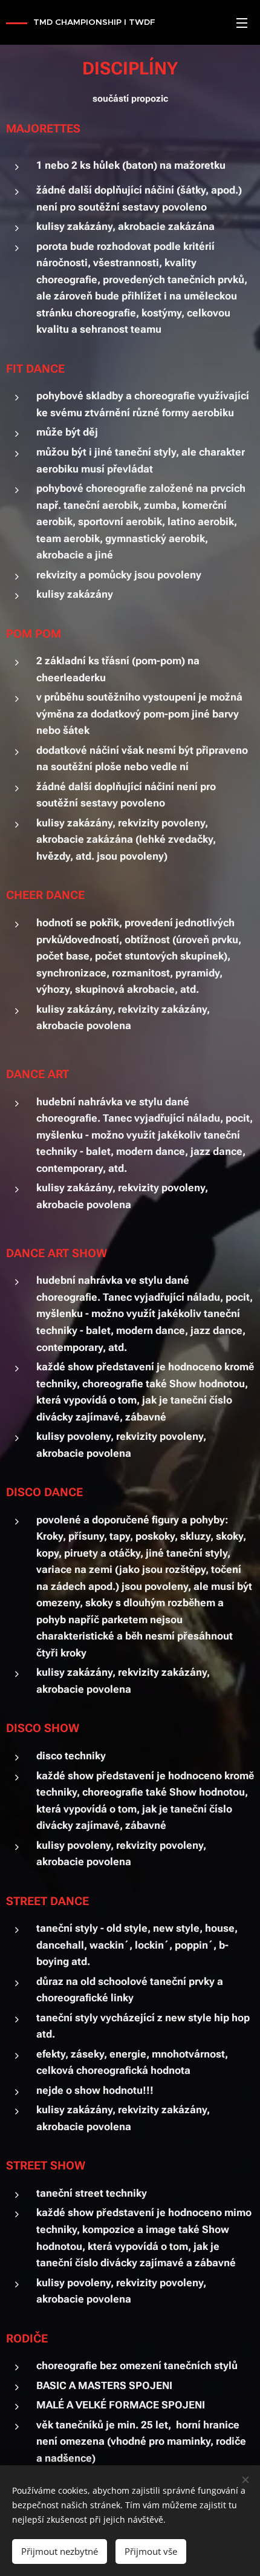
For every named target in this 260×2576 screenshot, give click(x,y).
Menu (242, 22)
